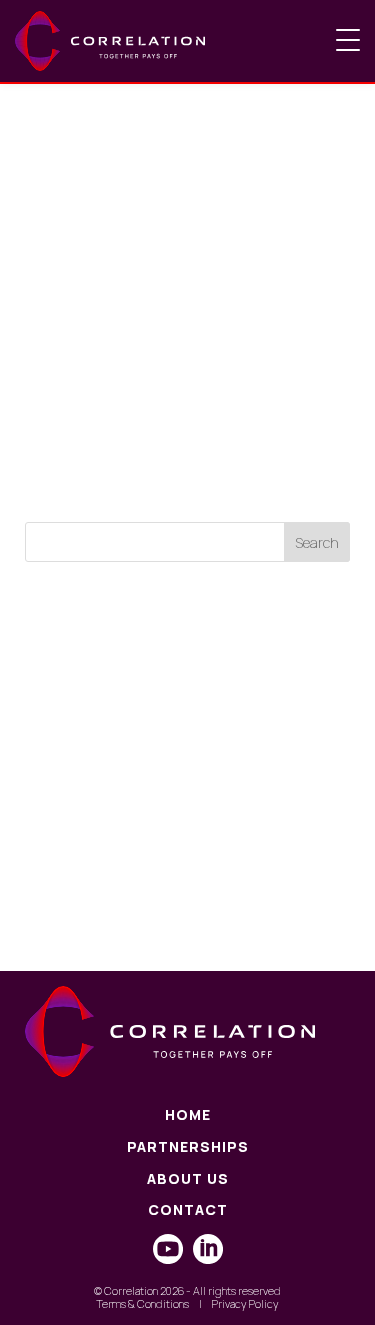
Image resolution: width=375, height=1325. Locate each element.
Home (188, 1115)
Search (317, 542)
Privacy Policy (245, 1303)
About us (188, 1179)
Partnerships (188, 1147)
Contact (188, 1210)
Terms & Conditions (142, 1303)
